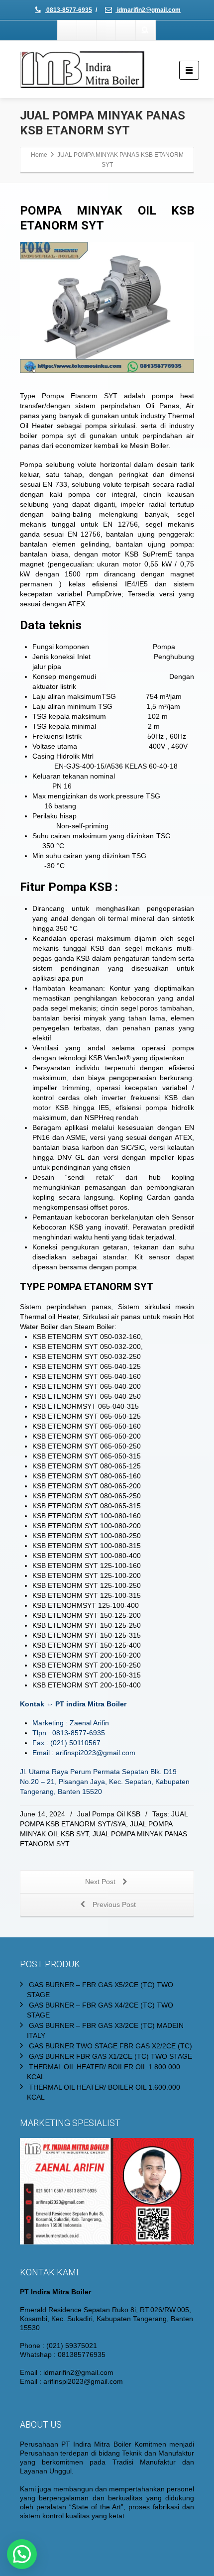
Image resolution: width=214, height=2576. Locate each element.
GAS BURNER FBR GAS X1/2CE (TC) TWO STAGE (110, 2056)
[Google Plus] (107, 30)
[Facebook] (68, 30)
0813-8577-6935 (68, 10)
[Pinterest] (126, 30)
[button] (22, 2554)
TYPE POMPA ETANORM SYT (87, 1287)
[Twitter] (87, 30)
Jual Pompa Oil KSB (109, 1814)
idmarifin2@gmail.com (148, 10)
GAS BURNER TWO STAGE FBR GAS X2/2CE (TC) (110, 2046)
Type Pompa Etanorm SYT (69, 396)
